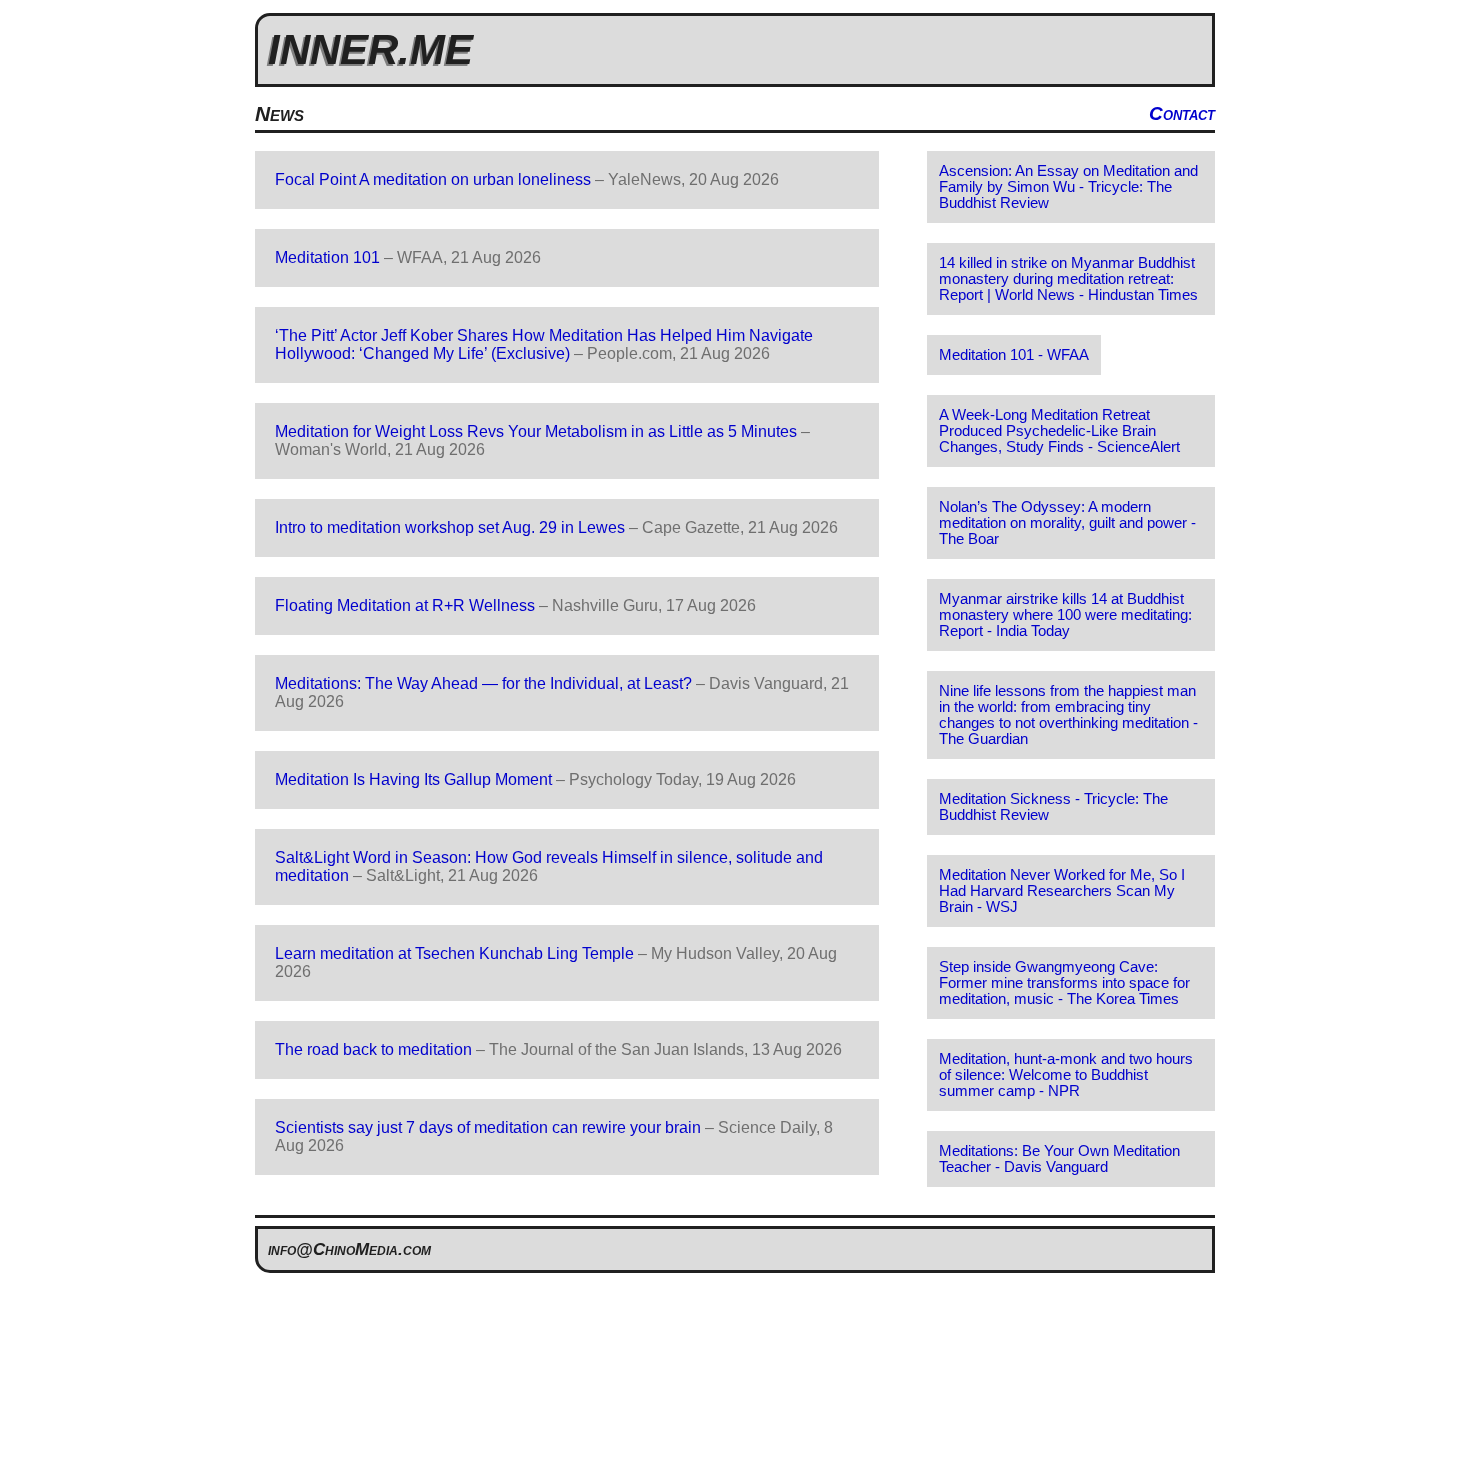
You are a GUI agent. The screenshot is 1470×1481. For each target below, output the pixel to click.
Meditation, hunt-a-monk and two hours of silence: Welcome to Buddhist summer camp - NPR (1066, 1075)
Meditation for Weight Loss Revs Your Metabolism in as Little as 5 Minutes (536, 431)
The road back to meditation (373, 1049)
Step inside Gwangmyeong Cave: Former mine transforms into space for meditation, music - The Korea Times (1064, 983)
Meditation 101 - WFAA (1014, 355)
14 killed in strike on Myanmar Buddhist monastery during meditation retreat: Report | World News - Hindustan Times (1068, 279)
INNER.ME (370, 49)
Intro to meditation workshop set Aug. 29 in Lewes (450, 527)
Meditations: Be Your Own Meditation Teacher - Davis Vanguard (1059, 1159)
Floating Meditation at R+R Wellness (405, 605)
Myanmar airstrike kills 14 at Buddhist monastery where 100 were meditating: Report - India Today (1065, 615)
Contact (1182, 113)
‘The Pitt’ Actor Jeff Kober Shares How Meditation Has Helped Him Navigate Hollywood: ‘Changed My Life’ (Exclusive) (544, 344)
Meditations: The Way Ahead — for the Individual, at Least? (483, 683)
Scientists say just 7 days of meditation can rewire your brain (488, 1127)
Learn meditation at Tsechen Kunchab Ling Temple (454, 953)
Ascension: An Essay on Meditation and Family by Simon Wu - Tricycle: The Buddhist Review (1068, 187)
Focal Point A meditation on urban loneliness (433, 179)
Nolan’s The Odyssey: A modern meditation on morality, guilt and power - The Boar (1067, 523)
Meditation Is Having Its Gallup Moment (413, 779)
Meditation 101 (327, 257)
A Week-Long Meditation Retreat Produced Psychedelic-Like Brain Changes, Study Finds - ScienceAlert (1059, 431)
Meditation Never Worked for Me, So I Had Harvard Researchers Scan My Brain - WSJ (1062, 891)
